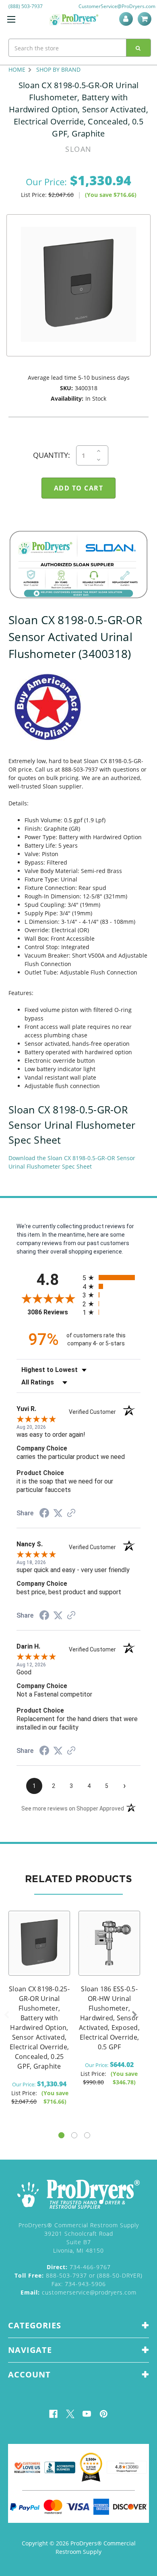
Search (138, 48)
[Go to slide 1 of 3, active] (61, 2135)
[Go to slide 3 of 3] (87, 2135)
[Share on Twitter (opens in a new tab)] (58, 1513)
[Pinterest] (104, 2414)
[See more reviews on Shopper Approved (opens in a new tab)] (71, 1514)
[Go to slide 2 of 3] (74, 2135)
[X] (70, 2414)
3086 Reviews (53, 1312)
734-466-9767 (79, 2267)
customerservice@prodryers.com (78, 2292)
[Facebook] (53, 2414)
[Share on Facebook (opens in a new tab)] (44, 1514)
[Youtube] (87, 2414)
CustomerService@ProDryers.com (117, 6)
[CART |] (146, 19)
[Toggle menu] (11, 19)
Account (127, 19)
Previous (6, 2015)
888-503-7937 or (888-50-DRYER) (78, 2275)
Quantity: (52, 455)
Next (134, 2015)
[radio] (112, 1278)
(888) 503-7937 (26, 6)
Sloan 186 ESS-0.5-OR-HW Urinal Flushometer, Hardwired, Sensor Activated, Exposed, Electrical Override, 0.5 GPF (109, 2018)
